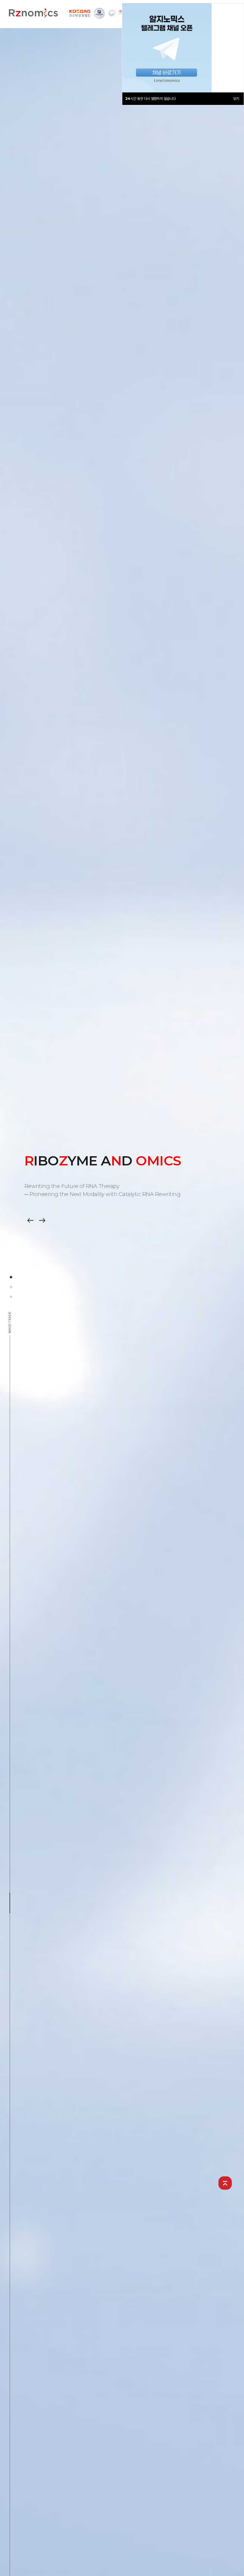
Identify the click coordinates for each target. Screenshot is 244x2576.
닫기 (236, 99)
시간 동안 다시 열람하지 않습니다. (151, 99)
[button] (42, 1220)
